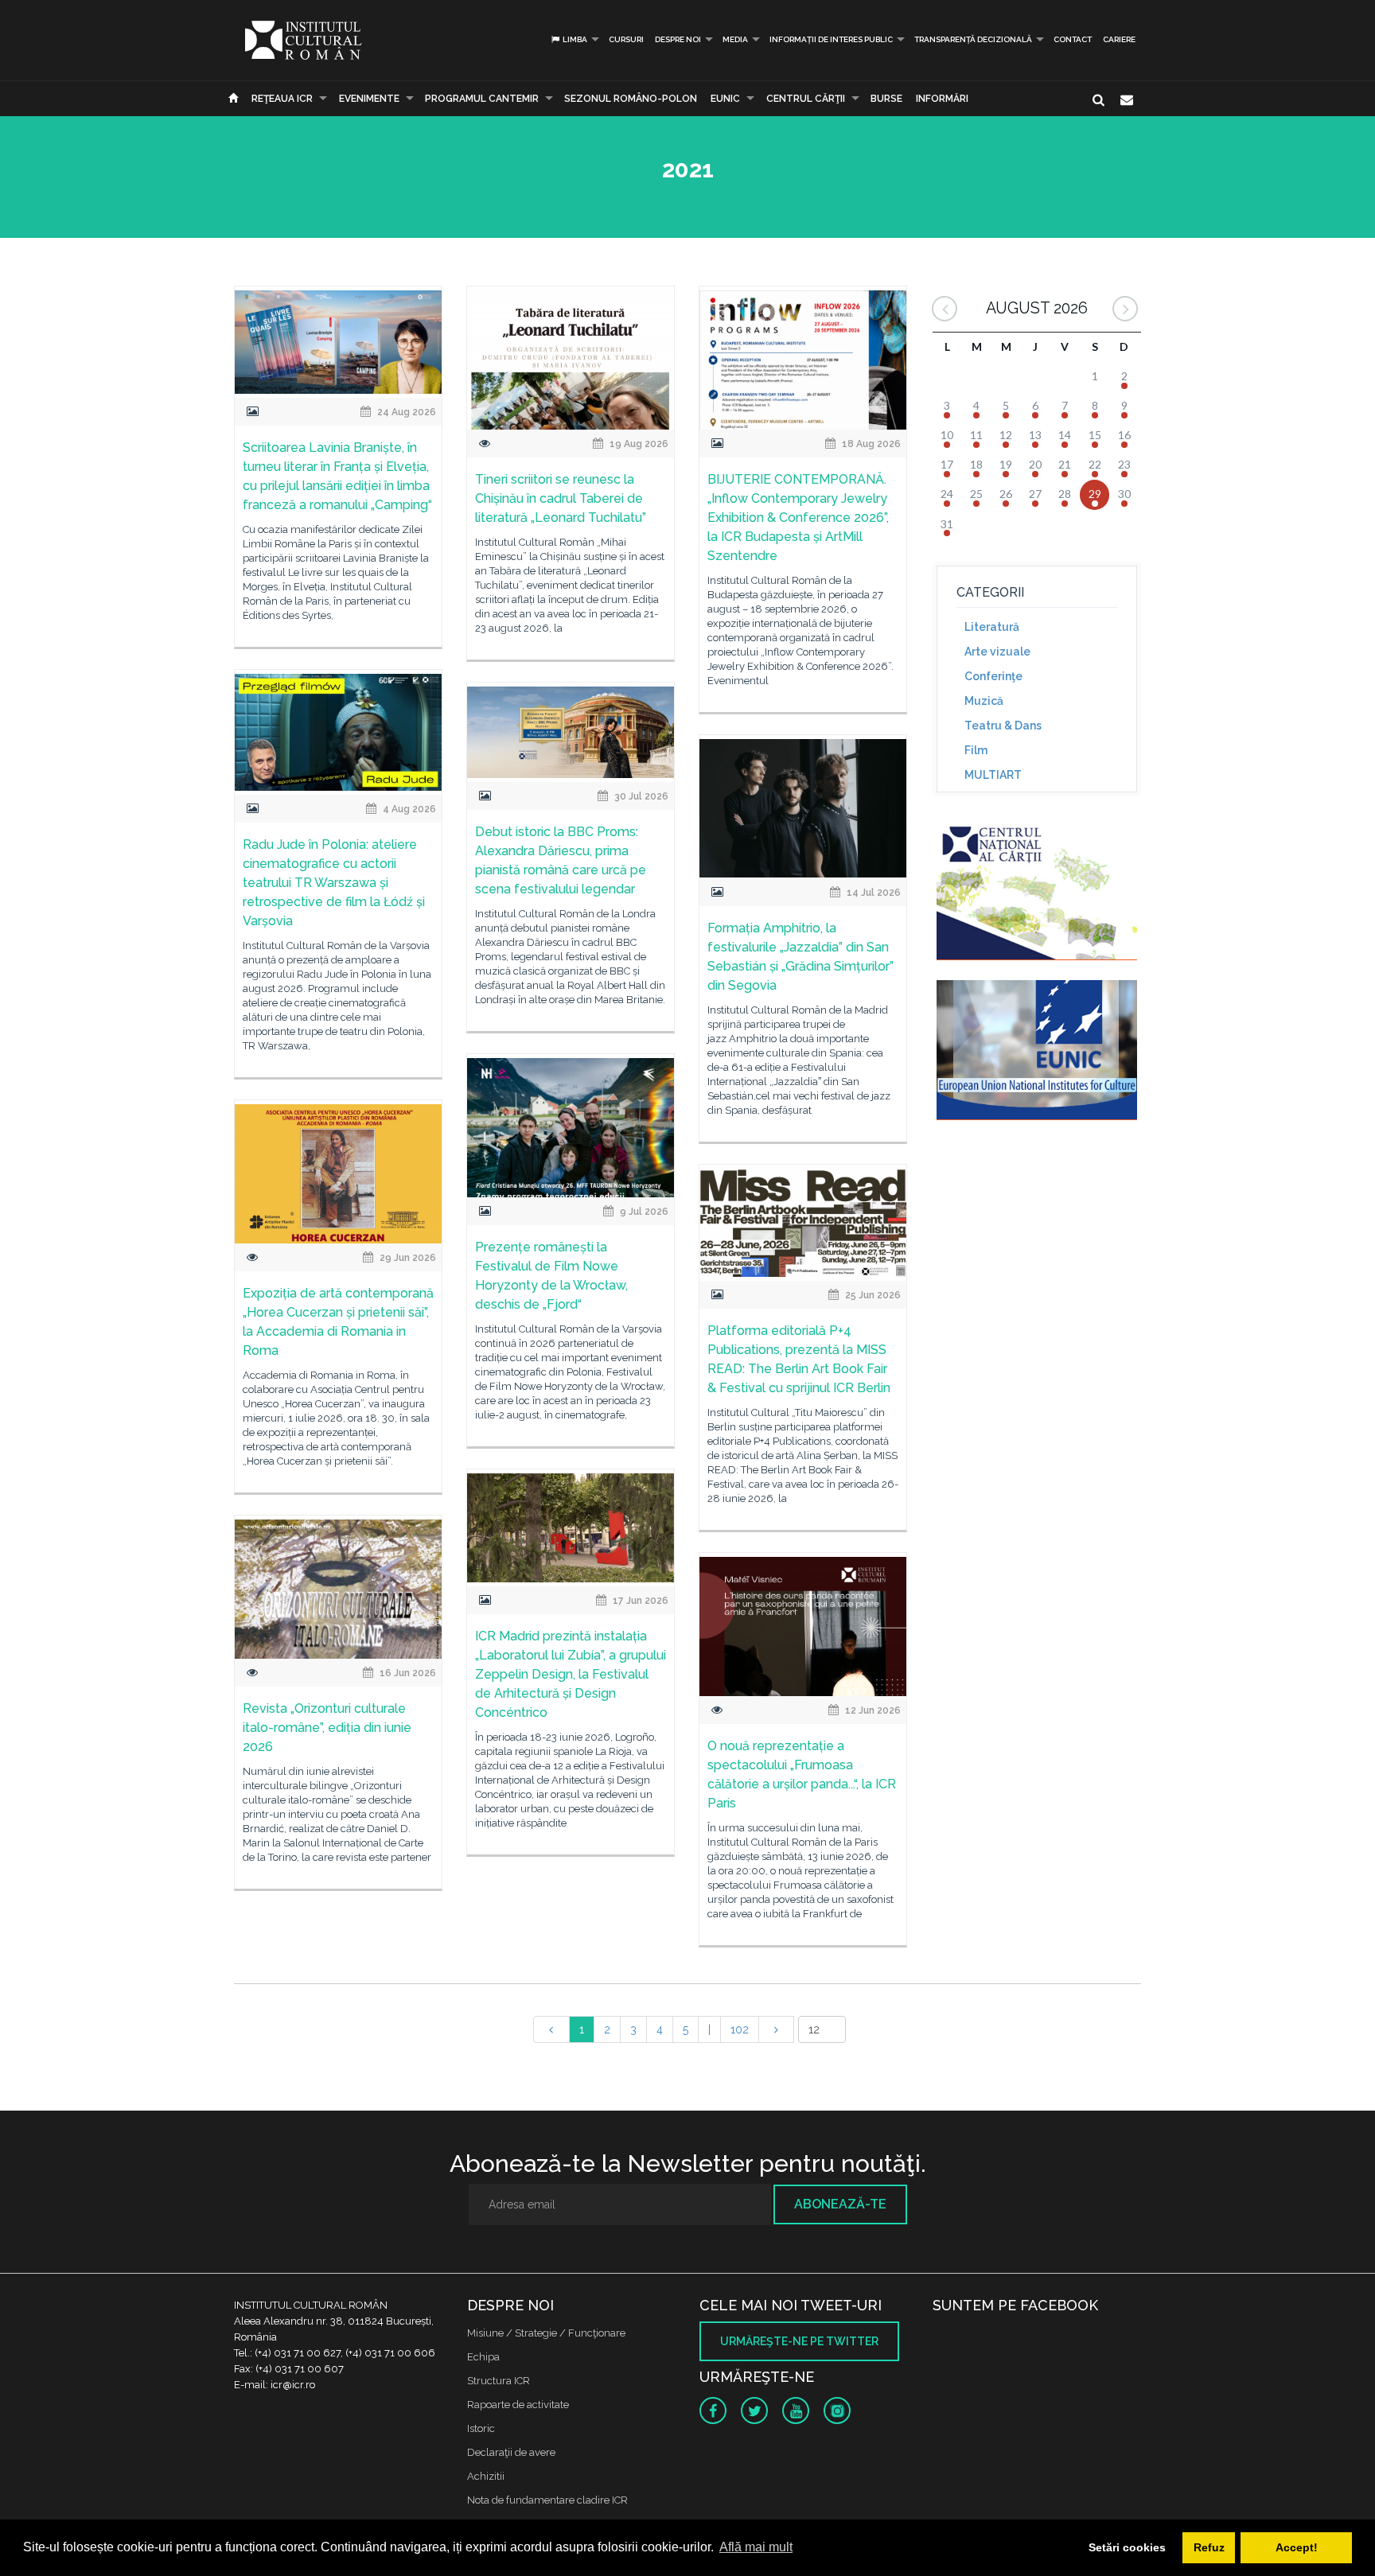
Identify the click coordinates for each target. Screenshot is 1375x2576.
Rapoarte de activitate (518, 2405)
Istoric (481, 2428)
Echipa (483, 2357)
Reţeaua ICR (282, 99)
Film (976, 750)
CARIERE (1119, 39)
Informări (942, 99)
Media (735, 39)
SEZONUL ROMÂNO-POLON (631, 99)
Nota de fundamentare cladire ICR (547, 2500)
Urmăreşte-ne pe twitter (799, 2341)
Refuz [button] (1209, 2547)
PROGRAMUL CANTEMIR (482, 99)
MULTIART (993, 775)
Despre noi (678, 39)
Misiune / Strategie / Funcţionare (546, 2333)
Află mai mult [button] (756, 2547)
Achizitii (486, 2476)
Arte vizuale (997, 652)
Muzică (984, 701)
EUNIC (725, 99)
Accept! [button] (1297, 2547)
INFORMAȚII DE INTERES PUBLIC (831, 39)
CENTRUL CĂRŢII (806, 99)
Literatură (992, 627)
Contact (1073, 39)
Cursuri (626, 39)
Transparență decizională (973, 39)
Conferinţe (993, 676)
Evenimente (369, 99)
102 (740, 2029)
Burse (886, 99)
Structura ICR (499, 2381)
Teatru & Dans (1003, 726)
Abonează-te (840, 2204)
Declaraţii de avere (511, 2452)
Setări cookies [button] (1127, 2547)
